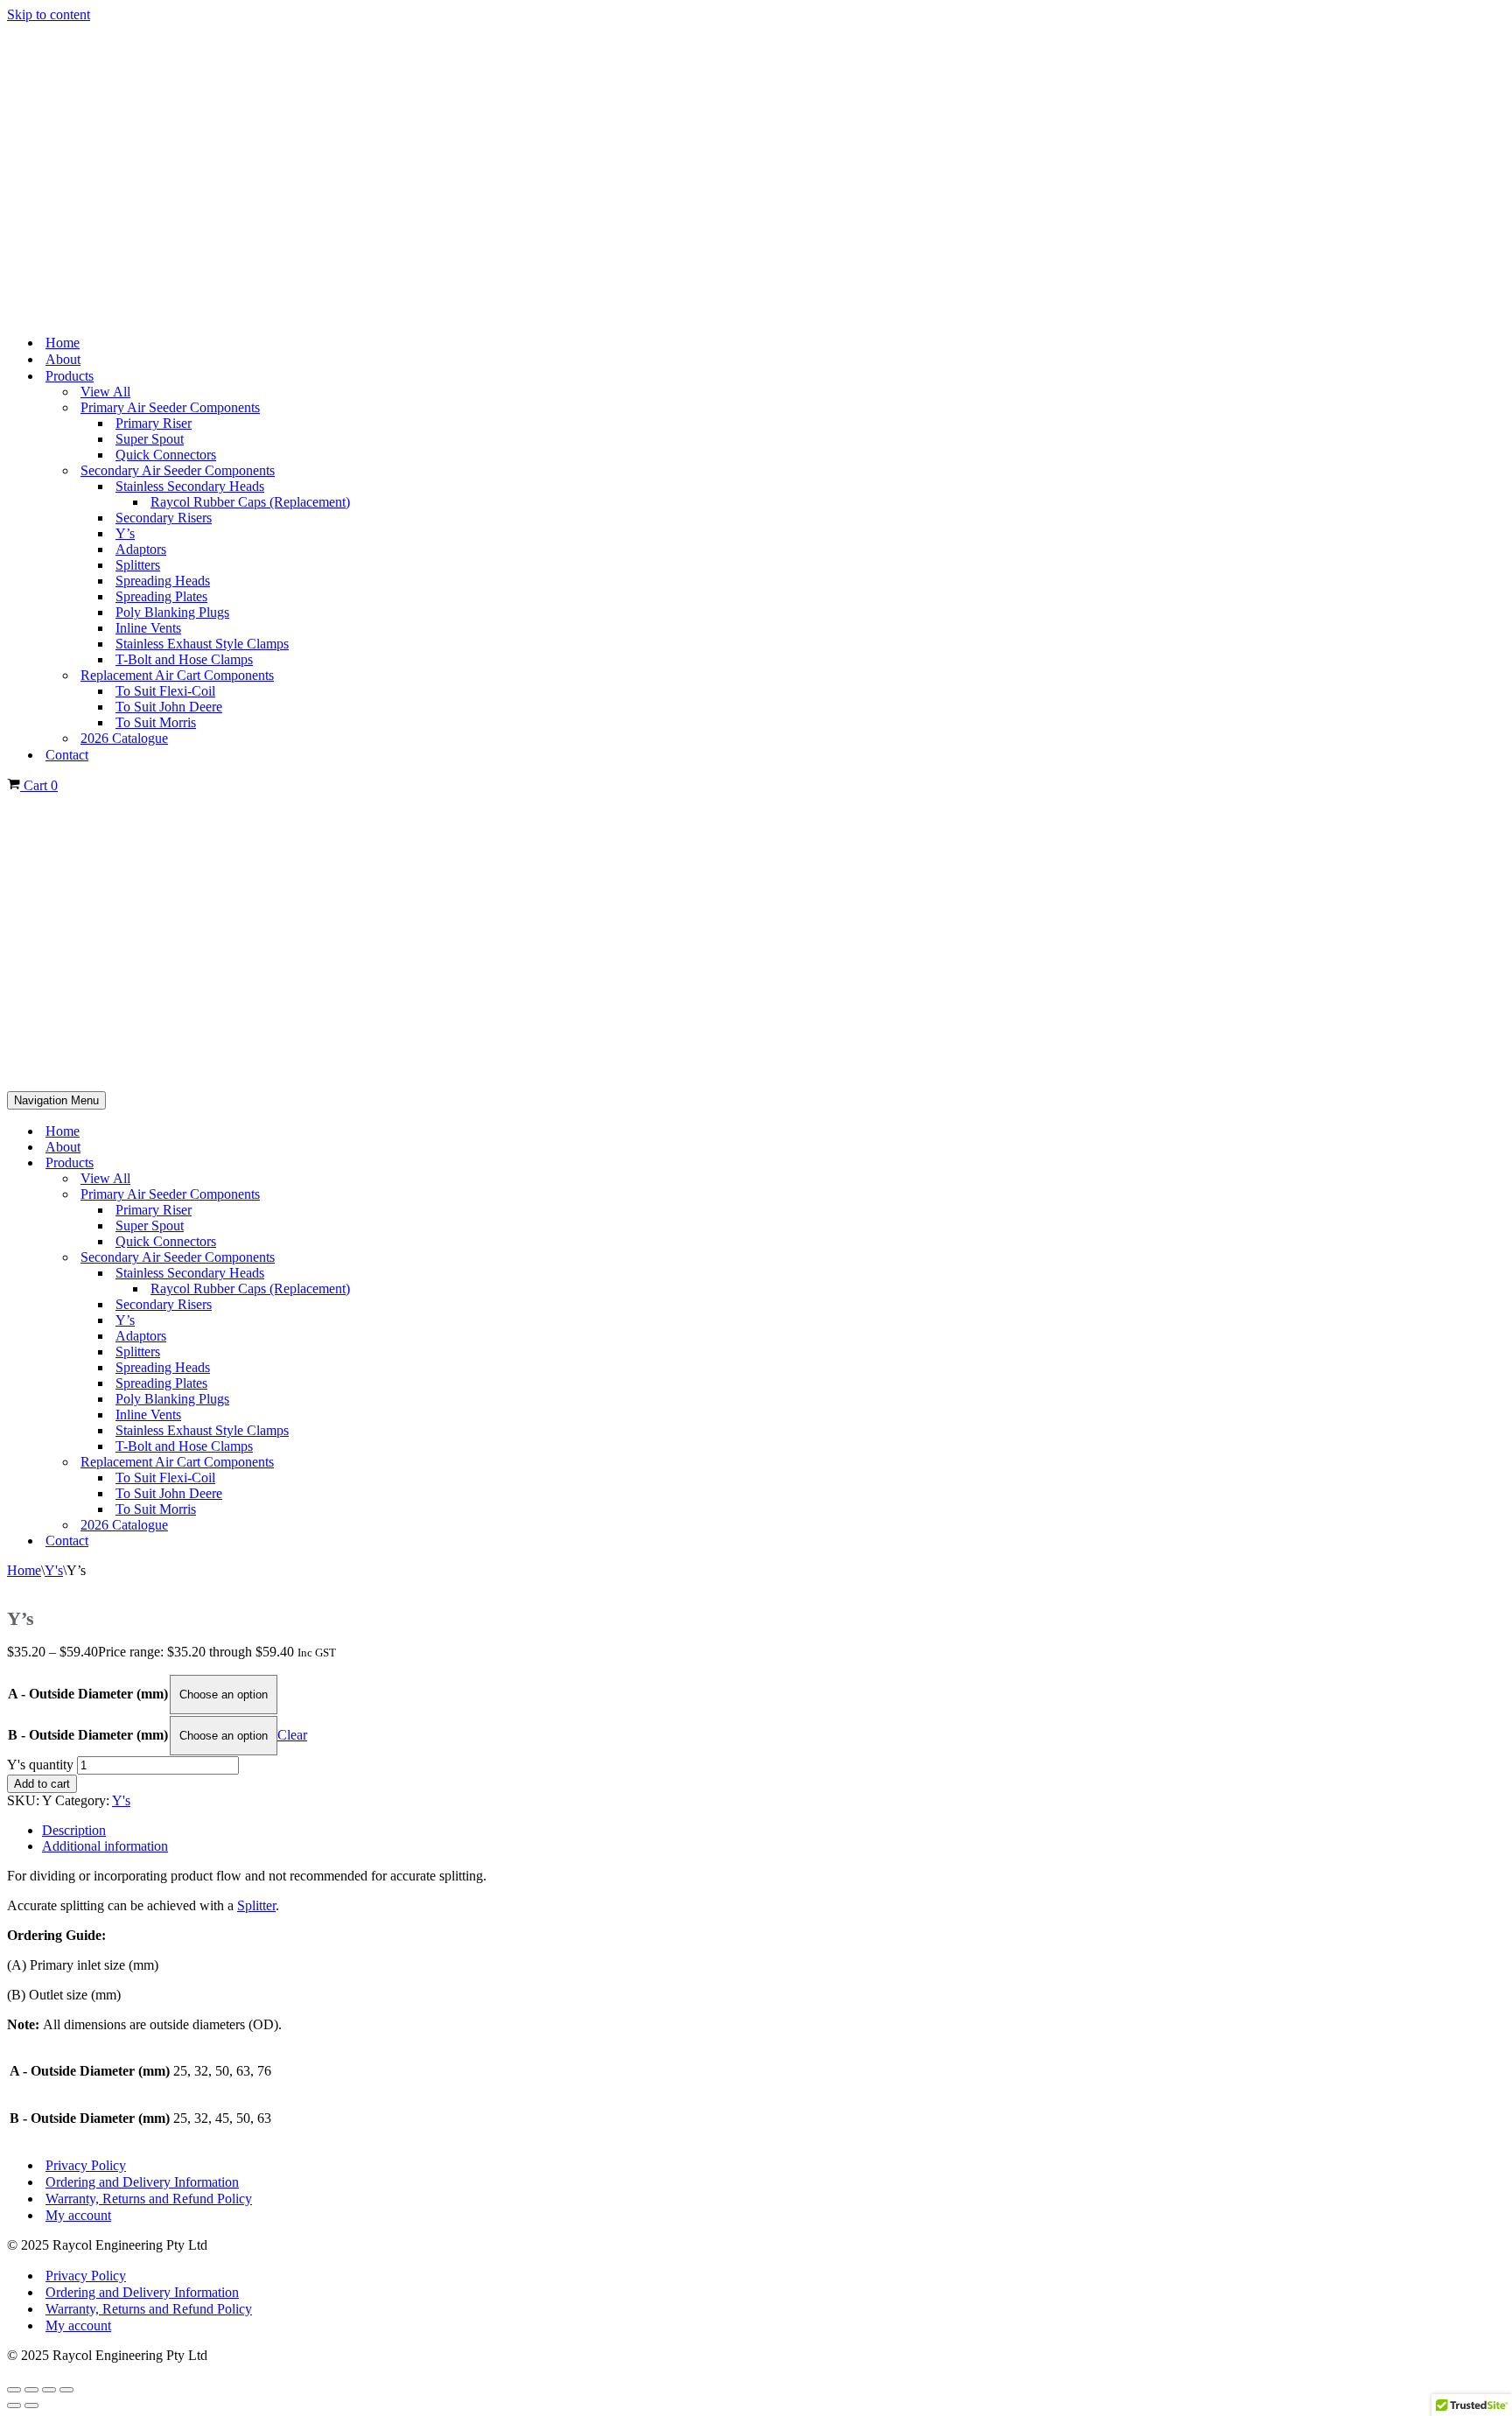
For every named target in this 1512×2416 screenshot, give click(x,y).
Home (63, 343)
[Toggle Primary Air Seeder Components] (1496, 1195)
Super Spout (150, 439)
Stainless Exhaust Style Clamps (202, 644)
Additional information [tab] (105, 1846)
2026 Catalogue (124, 738)
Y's (54, 1570)
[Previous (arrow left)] (14, 2405)
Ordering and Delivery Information (142, 2182)
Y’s (125, 533)
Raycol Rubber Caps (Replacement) (250, 502)
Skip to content (49, 14)
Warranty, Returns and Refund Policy (149, 2199)
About (63, 359)
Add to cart (42, 1784)
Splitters (138, 565)
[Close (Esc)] (66, 2390)
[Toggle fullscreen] (31, 2390)
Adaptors (141, 549)
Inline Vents (148, 628)
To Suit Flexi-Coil (165, 691)
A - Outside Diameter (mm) (88, 1694)
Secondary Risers (164, 518)
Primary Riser (154, 423)
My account (78, 2215)
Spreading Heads (163, 581)
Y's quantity (40, 1765)
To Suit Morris (156, 722)
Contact (67, 755)
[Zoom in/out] (14, 2390)
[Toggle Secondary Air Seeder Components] (1496, 1258)
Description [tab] (74, 1830)
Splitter (256, 1905)
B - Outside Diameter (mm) (88, 1735)
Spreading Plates (161, 596)
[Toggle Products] (1496, 1163)
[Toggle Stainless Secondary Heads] (1496, 1274)
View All (105, 392)
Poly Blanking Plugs (172, 612)
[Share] (49, 2390)
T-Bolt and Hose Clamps (184, 659)
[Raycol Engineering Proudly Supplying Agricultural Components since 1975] (756, 172)
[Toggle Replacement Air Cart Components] (1496, 1463)
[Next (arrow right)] (31, 2405)
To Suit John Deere (169, 707)
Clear (292, 1735)
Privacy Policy (86, 2165)
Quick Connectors (166, 455)
